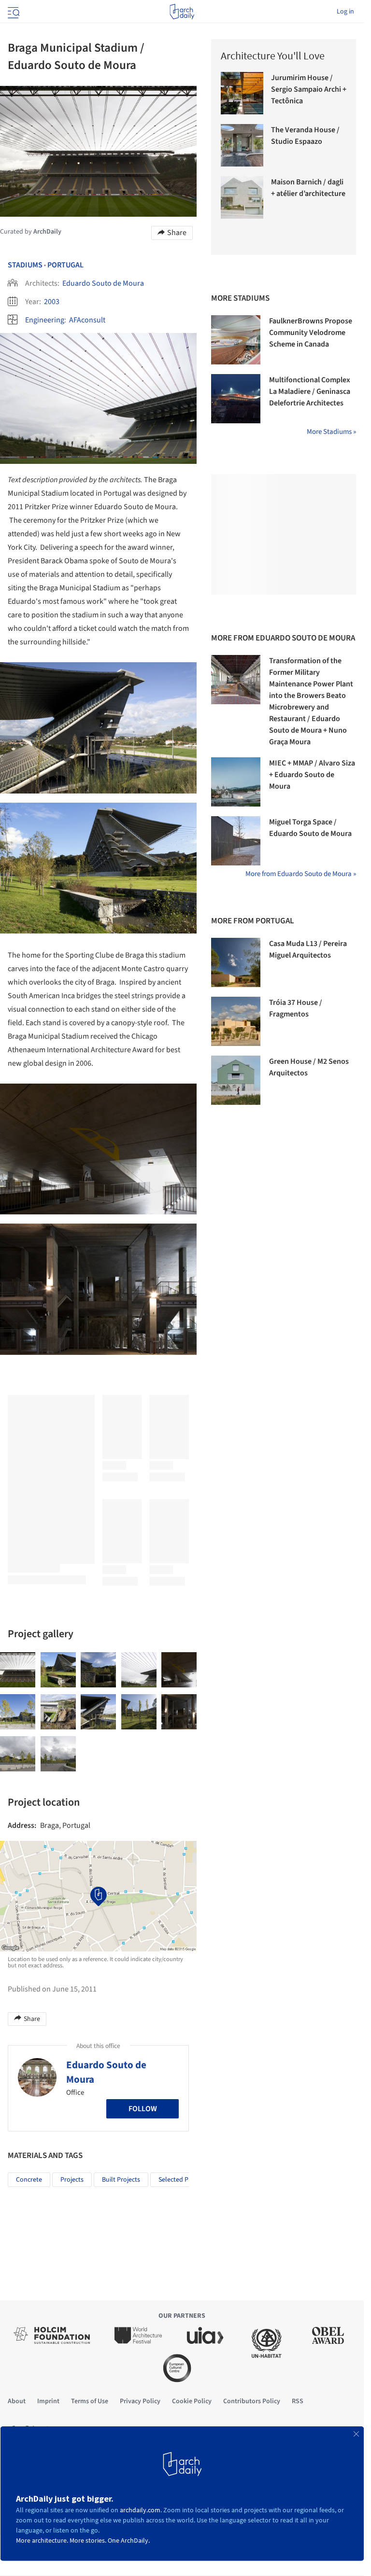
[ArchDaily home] (182, 12)
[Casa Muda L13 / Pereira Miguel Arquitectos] (236, 962)
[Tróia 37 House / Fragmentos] (236, 1021)
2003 (52, 302)
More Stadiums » (331, 432)
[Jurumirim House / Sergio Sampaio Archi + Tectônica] (242, 93)
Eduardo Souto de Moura (103, 283)
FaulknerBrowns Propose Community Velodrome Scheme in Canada (311, 333)
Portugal (65, 265)
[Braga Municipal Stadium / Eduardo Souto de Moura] (18, 1670)
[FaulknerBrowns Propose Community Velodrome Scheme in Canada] (236, 340)
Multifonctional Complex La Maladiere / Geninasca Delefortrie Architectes (310, 391)
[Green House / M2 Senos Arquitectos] (236, 1080)
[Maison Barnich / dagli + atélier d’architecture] (242, 197)
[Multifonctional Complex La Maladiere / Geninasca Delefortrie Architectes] (236, 399)
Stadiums (25, 265)
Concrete (29, 2180)
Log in (345, 12)
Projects (72, 2180)
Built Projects (121, 2180)
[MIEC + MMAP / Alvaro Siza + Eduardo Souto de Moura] (236, 782)
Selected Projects (183, 2180)
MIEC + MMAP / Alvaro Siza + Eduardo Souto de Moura (312, 775)
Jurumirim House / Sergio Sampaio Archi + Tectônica (309, 89)
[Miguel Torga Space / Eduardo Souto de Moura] (236, 841)
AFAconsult (87, 320)
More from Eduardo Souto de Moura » (301, 874)
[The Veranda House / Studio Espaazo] (242, 145)
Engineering (45, 320)
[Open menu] (13, 12)
